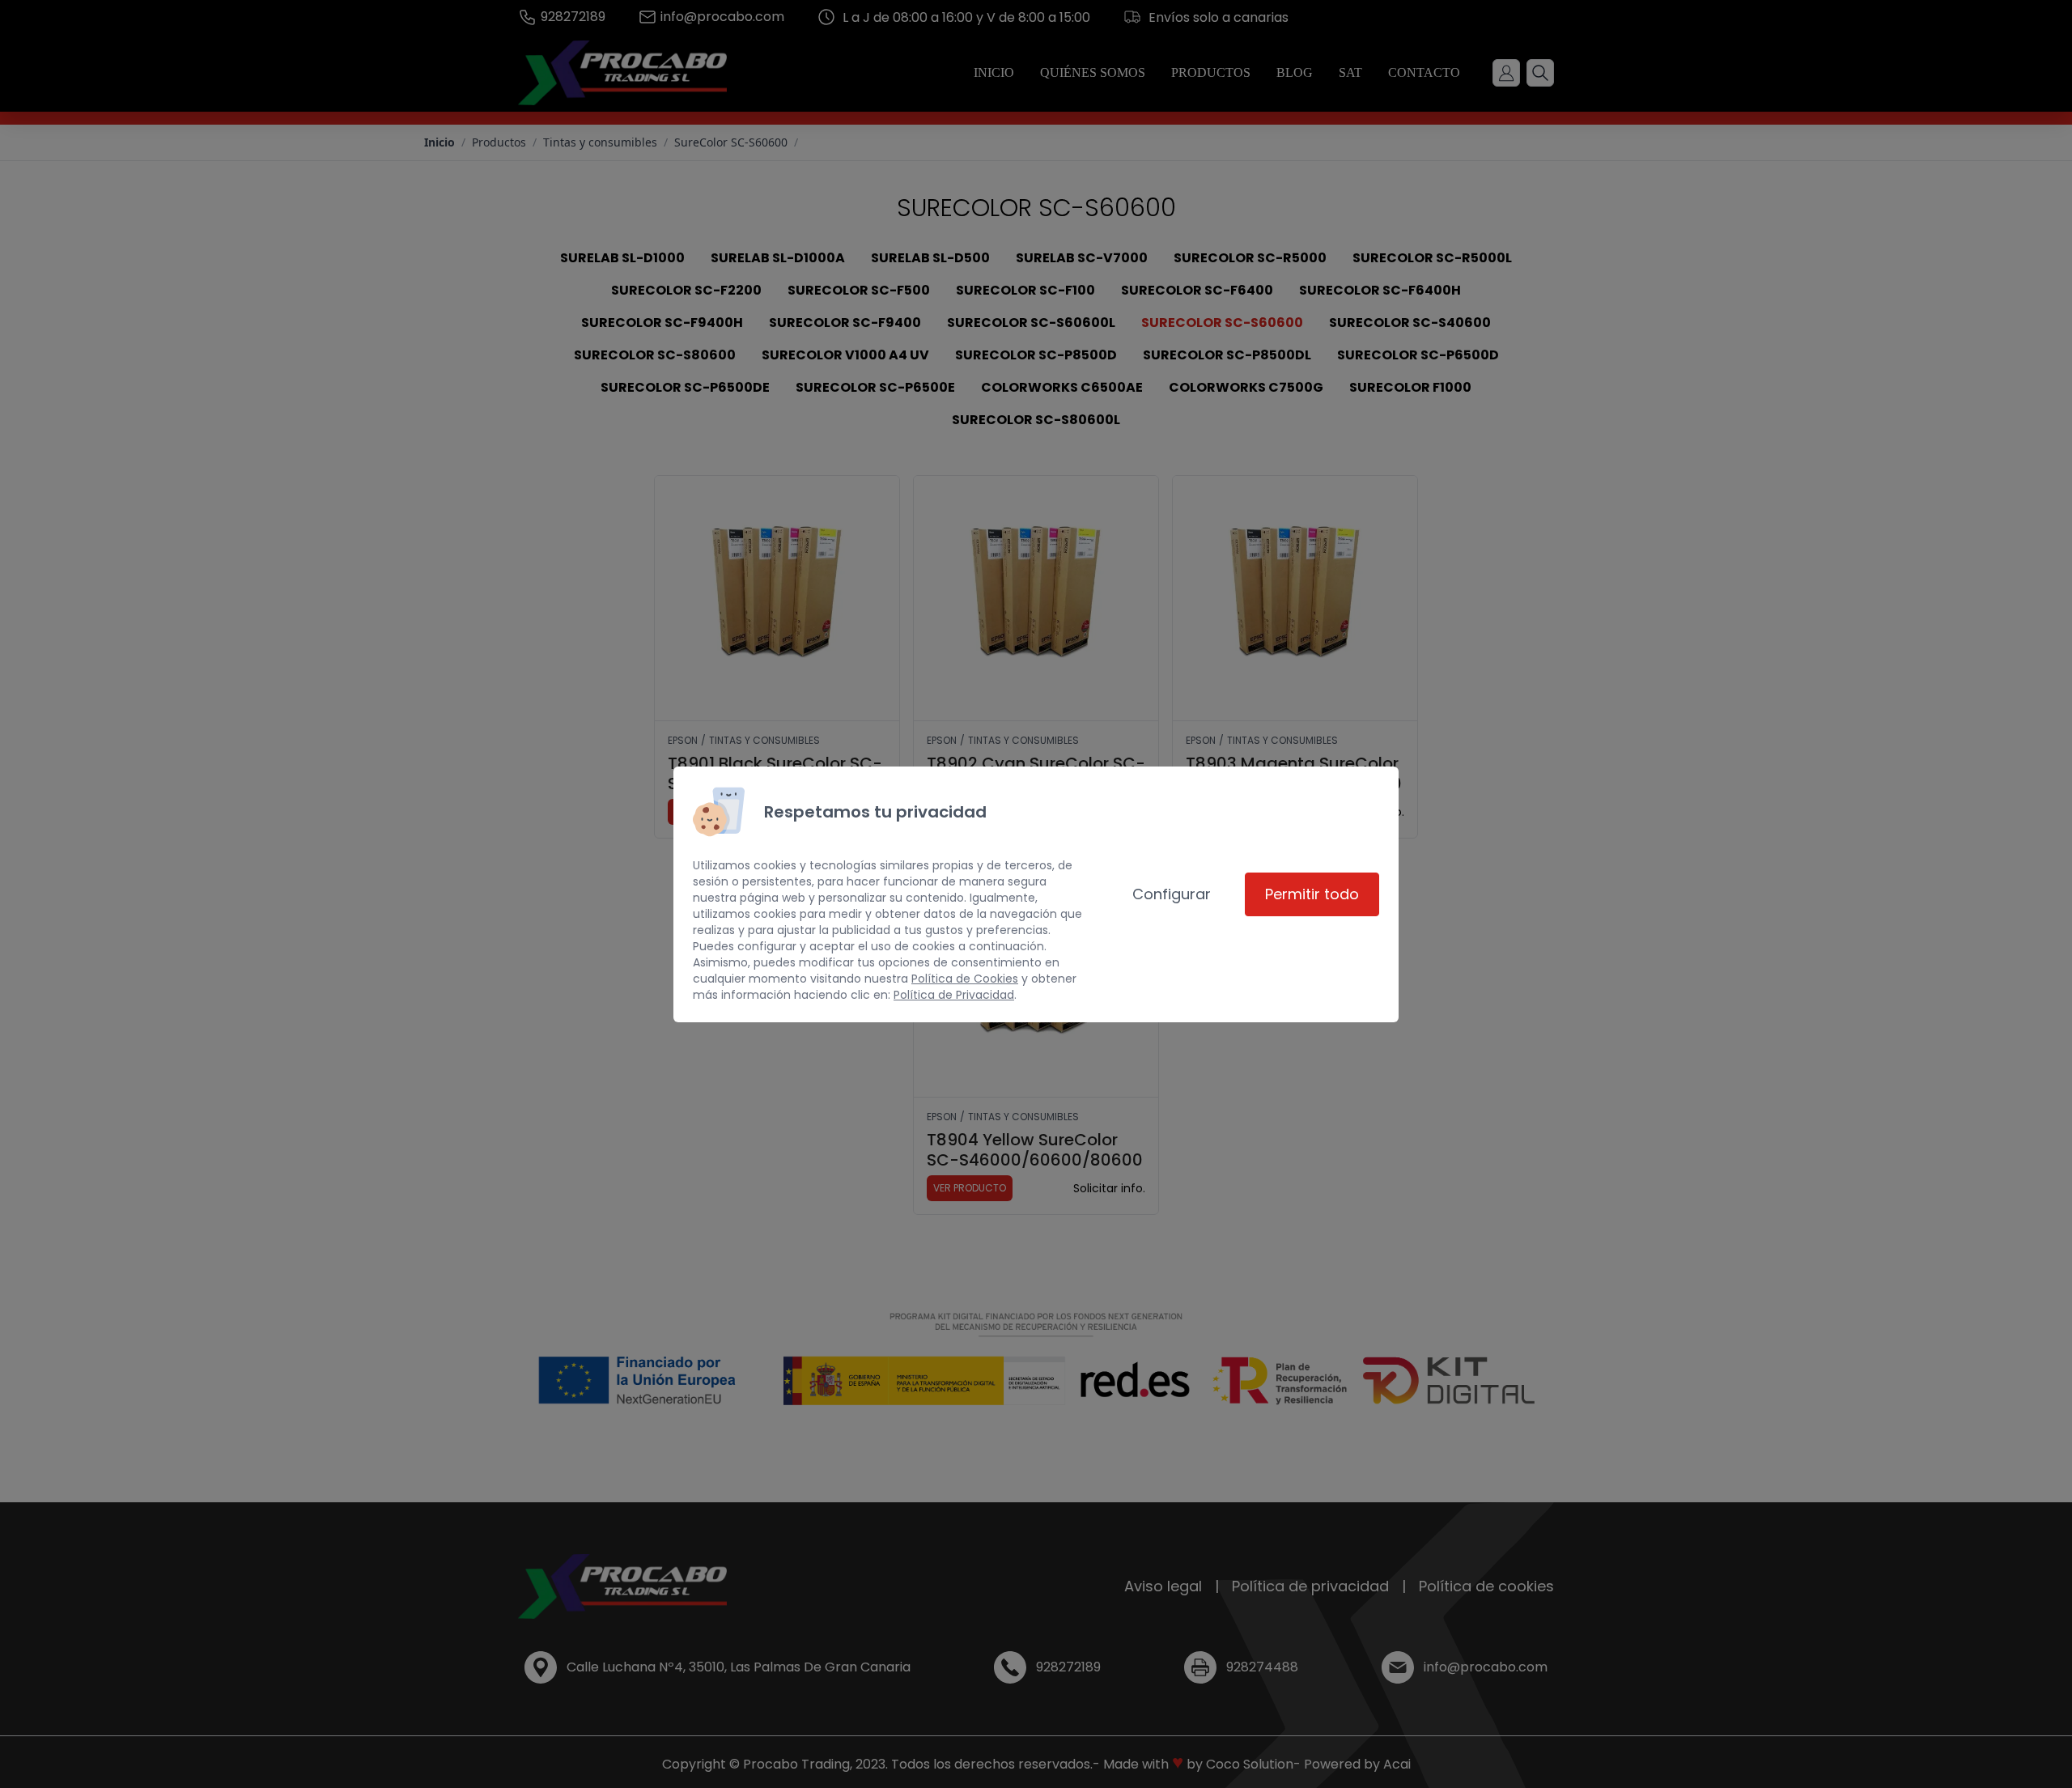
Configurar (1172, 894)
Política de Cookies (965, 979)
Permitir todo (1312, 894)
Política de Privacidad (954, 995)
